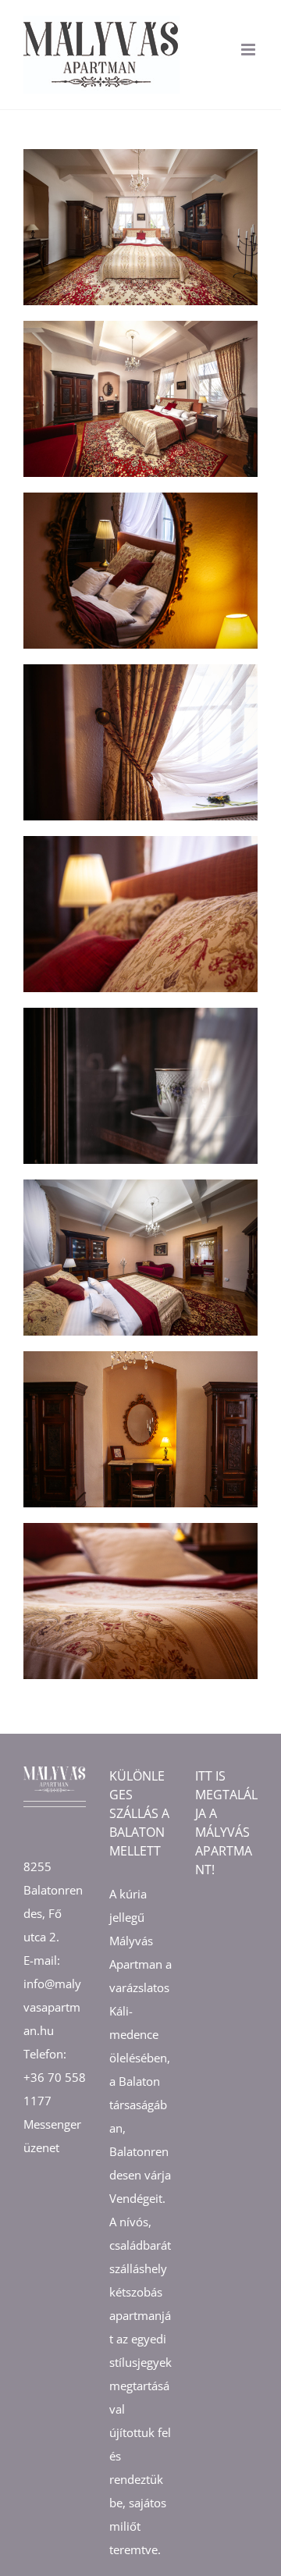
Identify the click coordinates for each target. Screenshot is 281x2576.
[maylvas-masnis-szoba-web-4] (140, 498)
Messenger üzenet (52, 2136)
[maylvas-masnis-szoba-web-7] (140, 1528)
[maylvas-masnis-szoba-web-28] (140, 1185)
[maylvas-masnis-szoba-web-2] (140, 326)
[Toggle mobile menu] (249, 50)
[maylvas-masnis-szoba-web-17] (140, 1013)
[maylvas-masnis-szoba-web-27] (140, 1357)
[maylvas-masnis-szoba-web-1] (140, 155)
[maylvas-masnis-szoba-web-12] (140, 841)
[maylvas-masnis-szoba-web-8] (140, 670)
